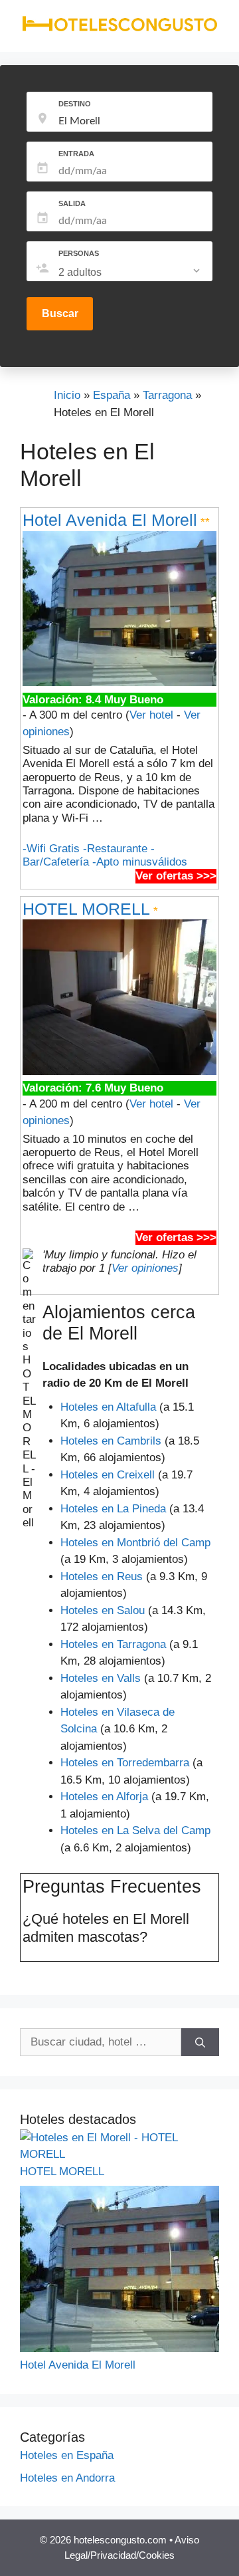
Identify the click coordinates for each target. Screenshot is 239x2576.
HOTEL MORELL (86, 909)
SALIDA (72, 203)
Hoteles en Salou (103, 1610)
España (112, 395)
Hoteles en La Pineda (113, 1509)
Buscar (60, 313)
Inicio (67, 395)
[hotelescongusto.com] (119, 29)
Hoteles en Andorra (67, 2478)
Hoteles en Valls (101, 1678)
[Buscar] (200, 2042)
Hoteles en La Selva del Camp (135, 1830)
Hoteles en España (67, 2455)
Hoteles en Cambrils (111, 1441)
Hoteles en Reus (102, 1577)
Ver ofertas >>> (176, 876)
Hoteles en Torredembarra (125, 1763)
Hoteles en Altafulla (108, 1407)
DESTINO (75, 104)
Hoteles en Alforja (104, 1797)
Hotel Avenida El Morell (110, 520)
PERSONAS (79, 253)
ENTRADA (76, 154)
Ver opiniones (145, 1268)
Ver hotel (151, 715)
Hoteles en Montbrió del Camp (135, 1543)
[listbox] (130, 273)
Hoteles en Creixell (108, 1475)
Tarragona (167, 395)
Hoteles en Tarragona (113, 1644)
